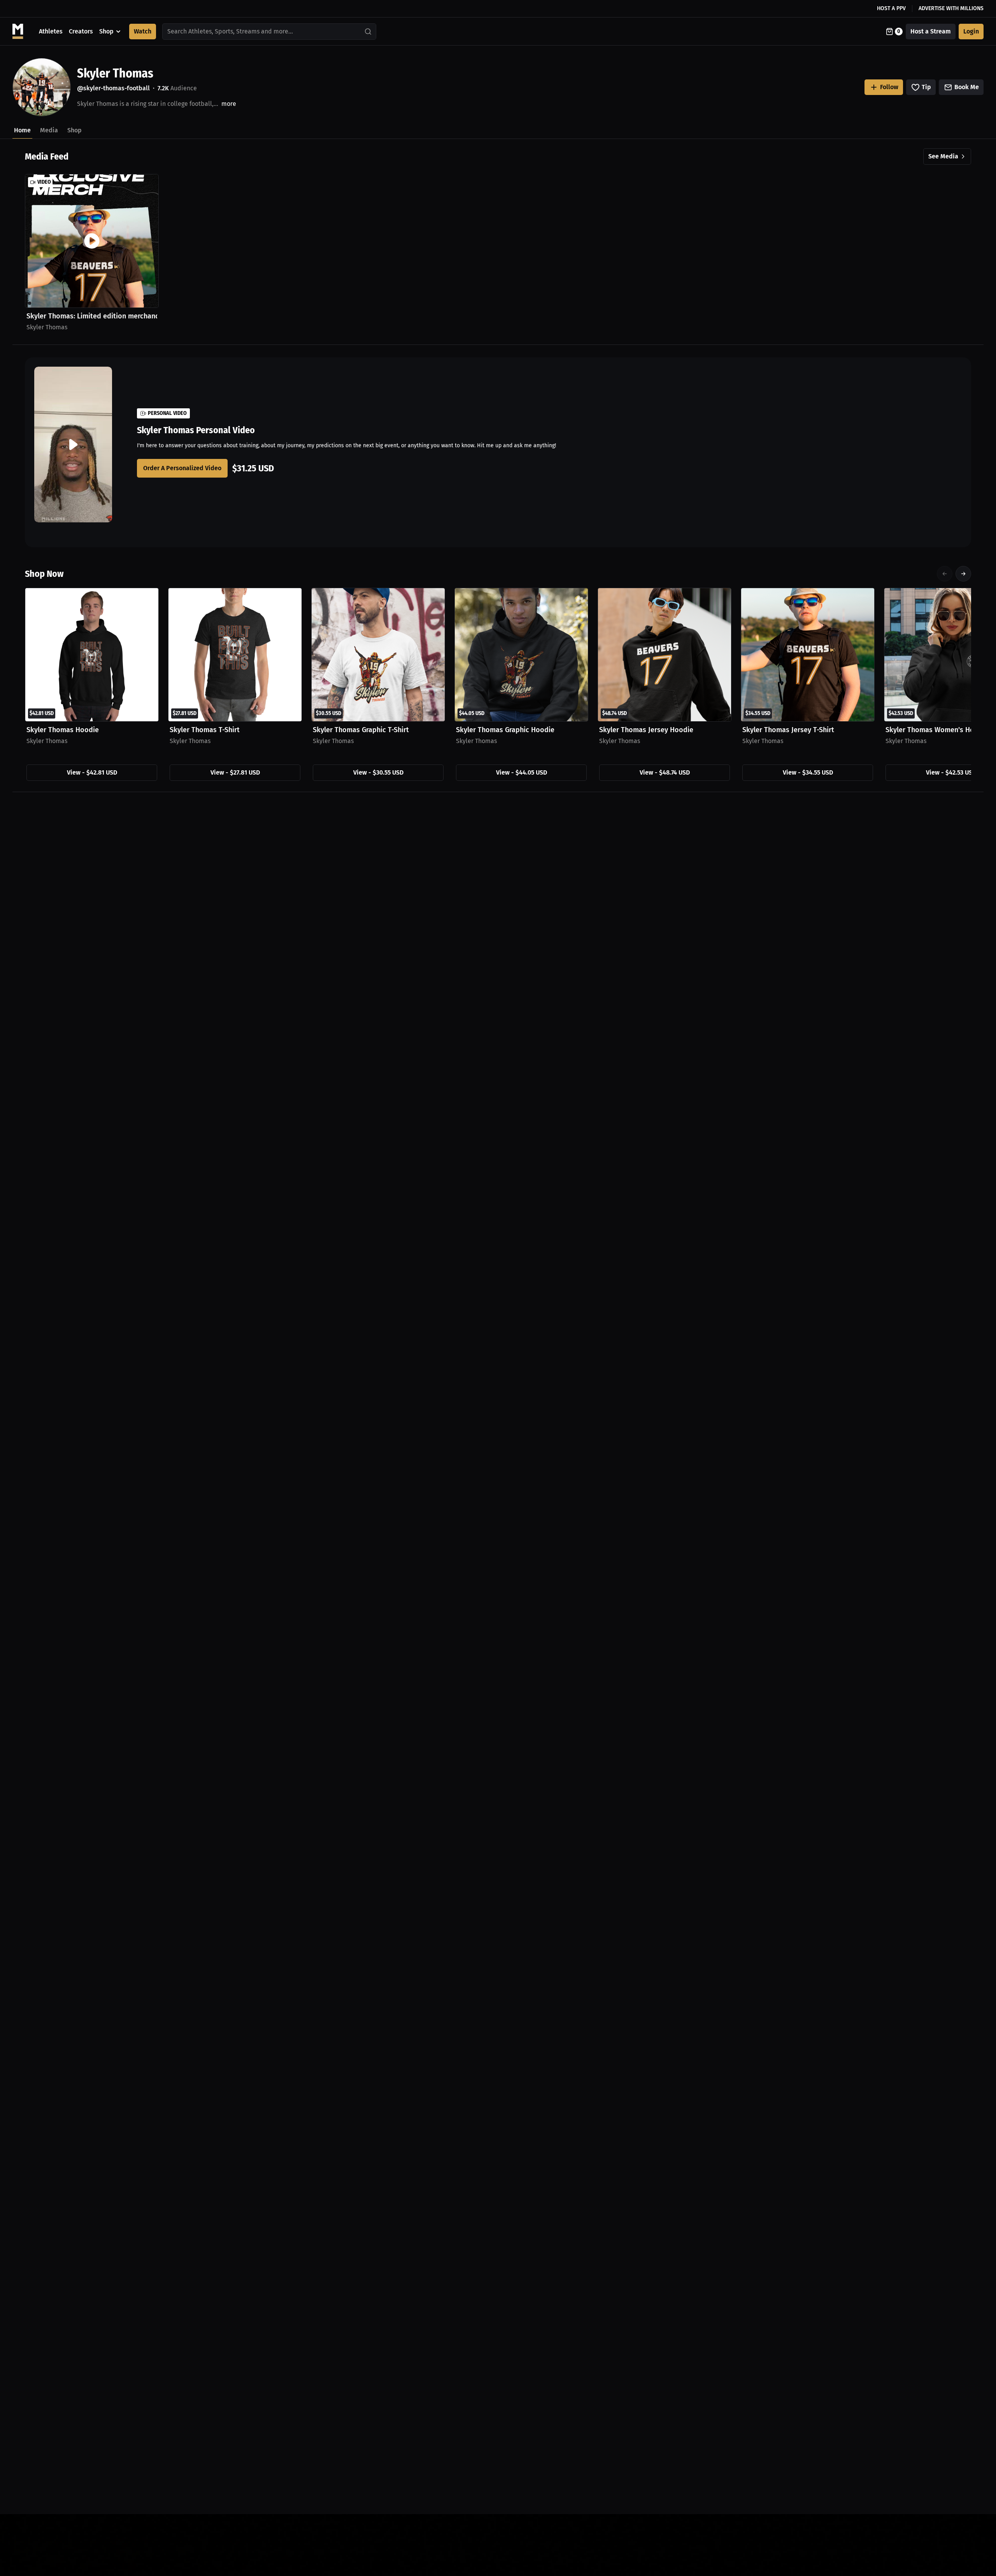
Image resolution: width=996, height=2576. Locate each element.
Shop (106, 31)
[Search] (368, 32)
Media (49, 130)
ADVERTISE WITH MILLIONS (951, 8)
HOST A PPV (891, 8)
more (229, 104)
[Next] (963, 574)
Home (22, 130)
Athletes (51, 31)
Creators (81, 31)
